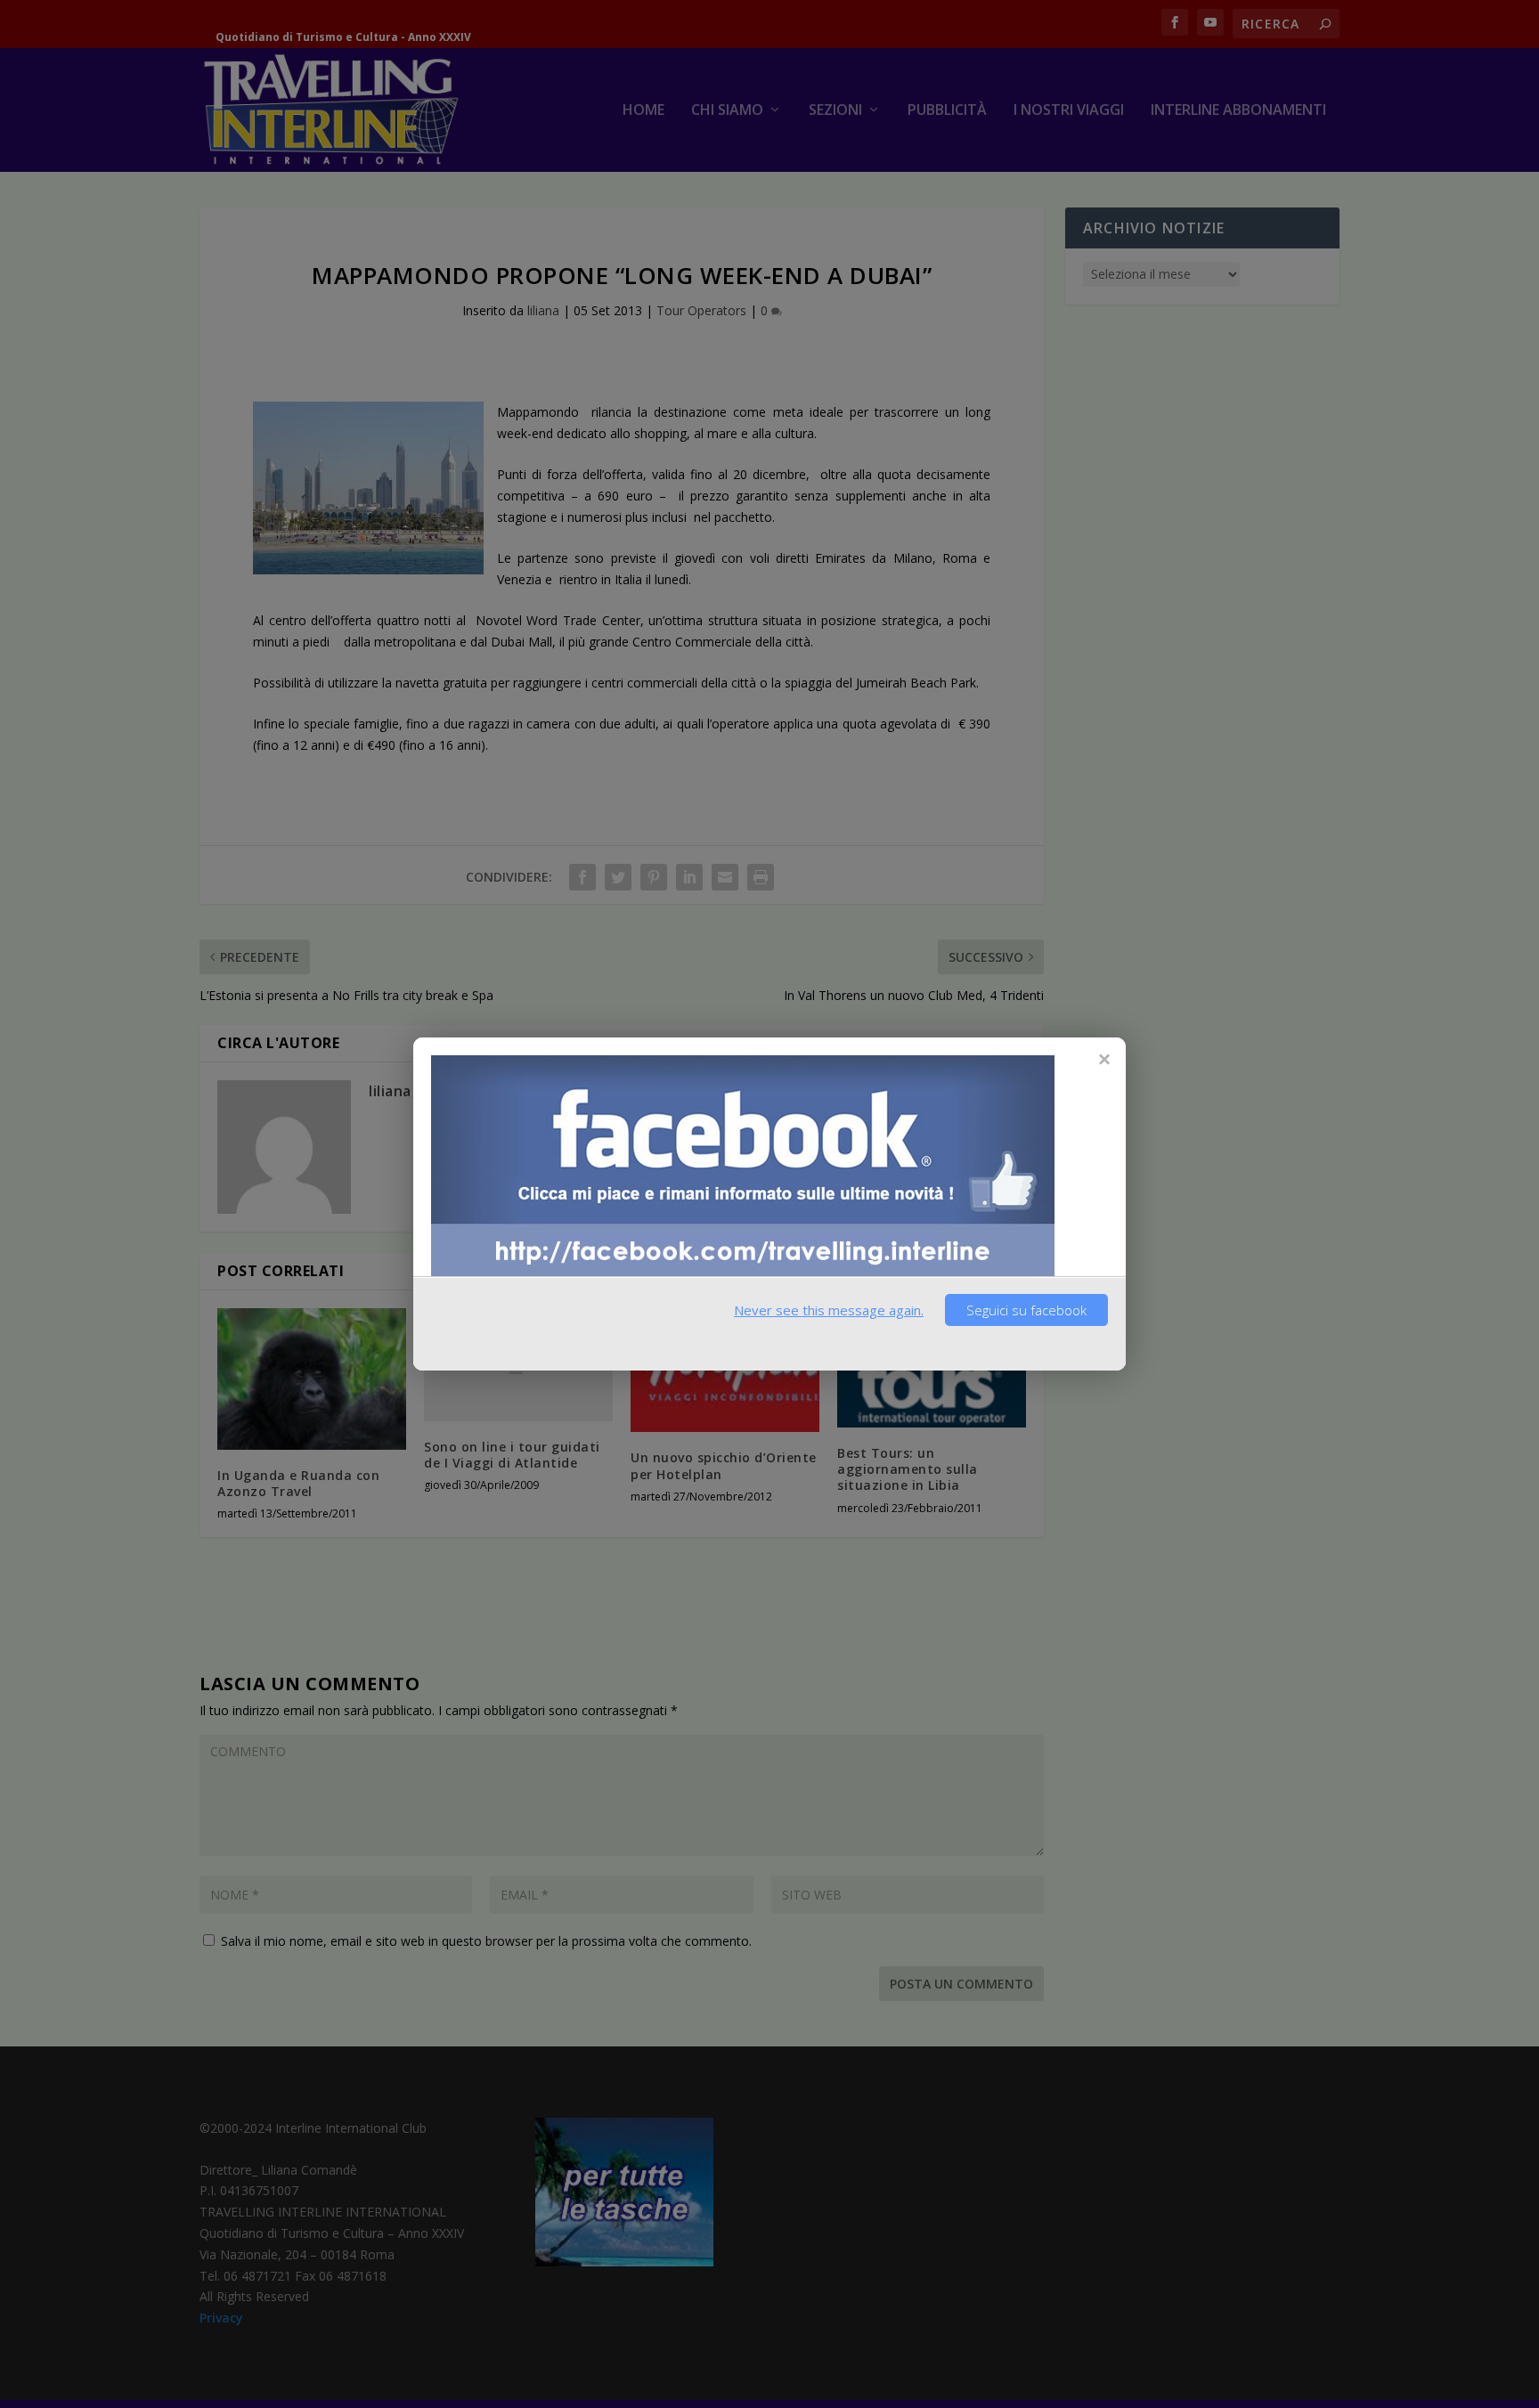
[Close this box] (1103, 1059)
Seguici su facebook (1026, 1310)
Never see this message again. (829, 1310)
